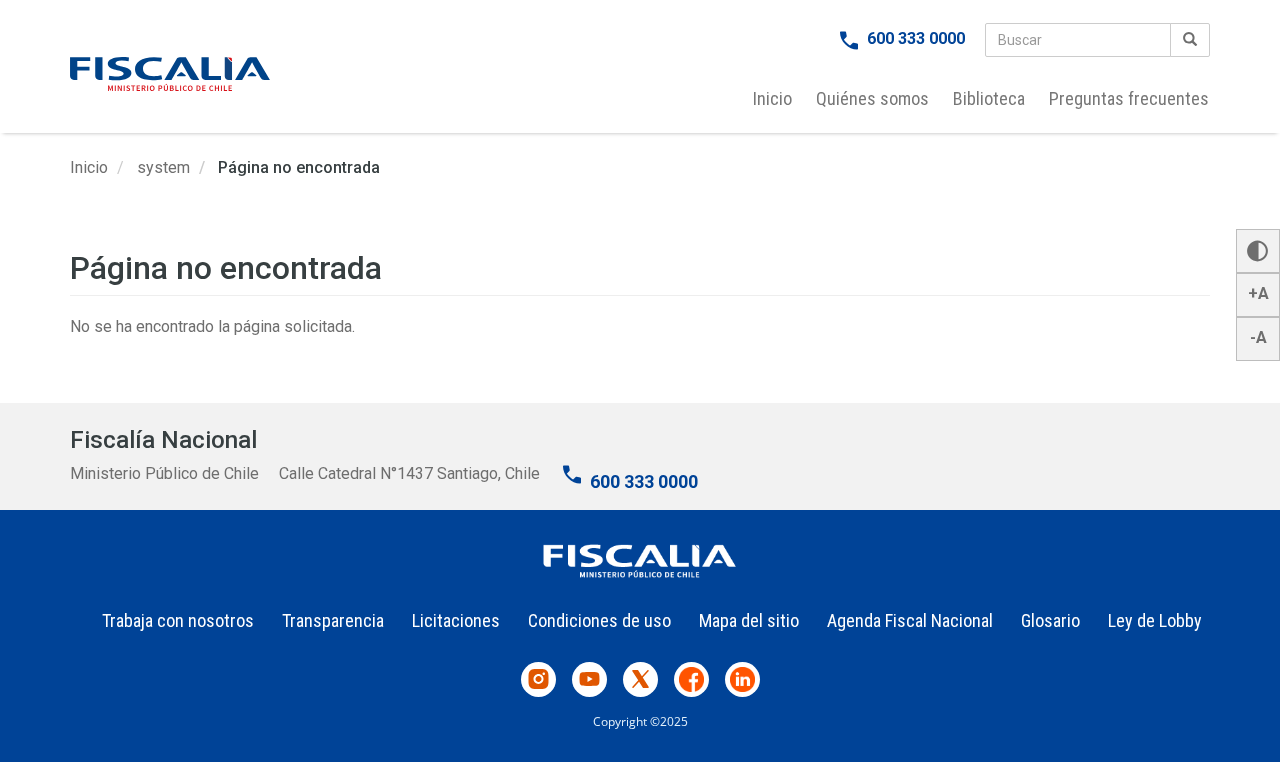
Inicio (772, 98)
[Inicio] (170, 74)
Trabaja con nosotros (178, 620)
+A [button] (1258, 293)
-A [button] (1258, 337)
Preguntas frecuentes (1129, 98)
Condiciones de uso (599, 620)
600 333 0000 (916, 38)
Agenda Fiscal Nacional (910, 620)
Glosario (1050, 620)
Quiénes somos (872, 98)
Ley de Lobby (1155, 620)
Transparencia (333, 620)
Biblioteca (989, 98)
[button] (1258, 251)
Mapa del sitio (749, 620)
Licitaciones (456, 620)
